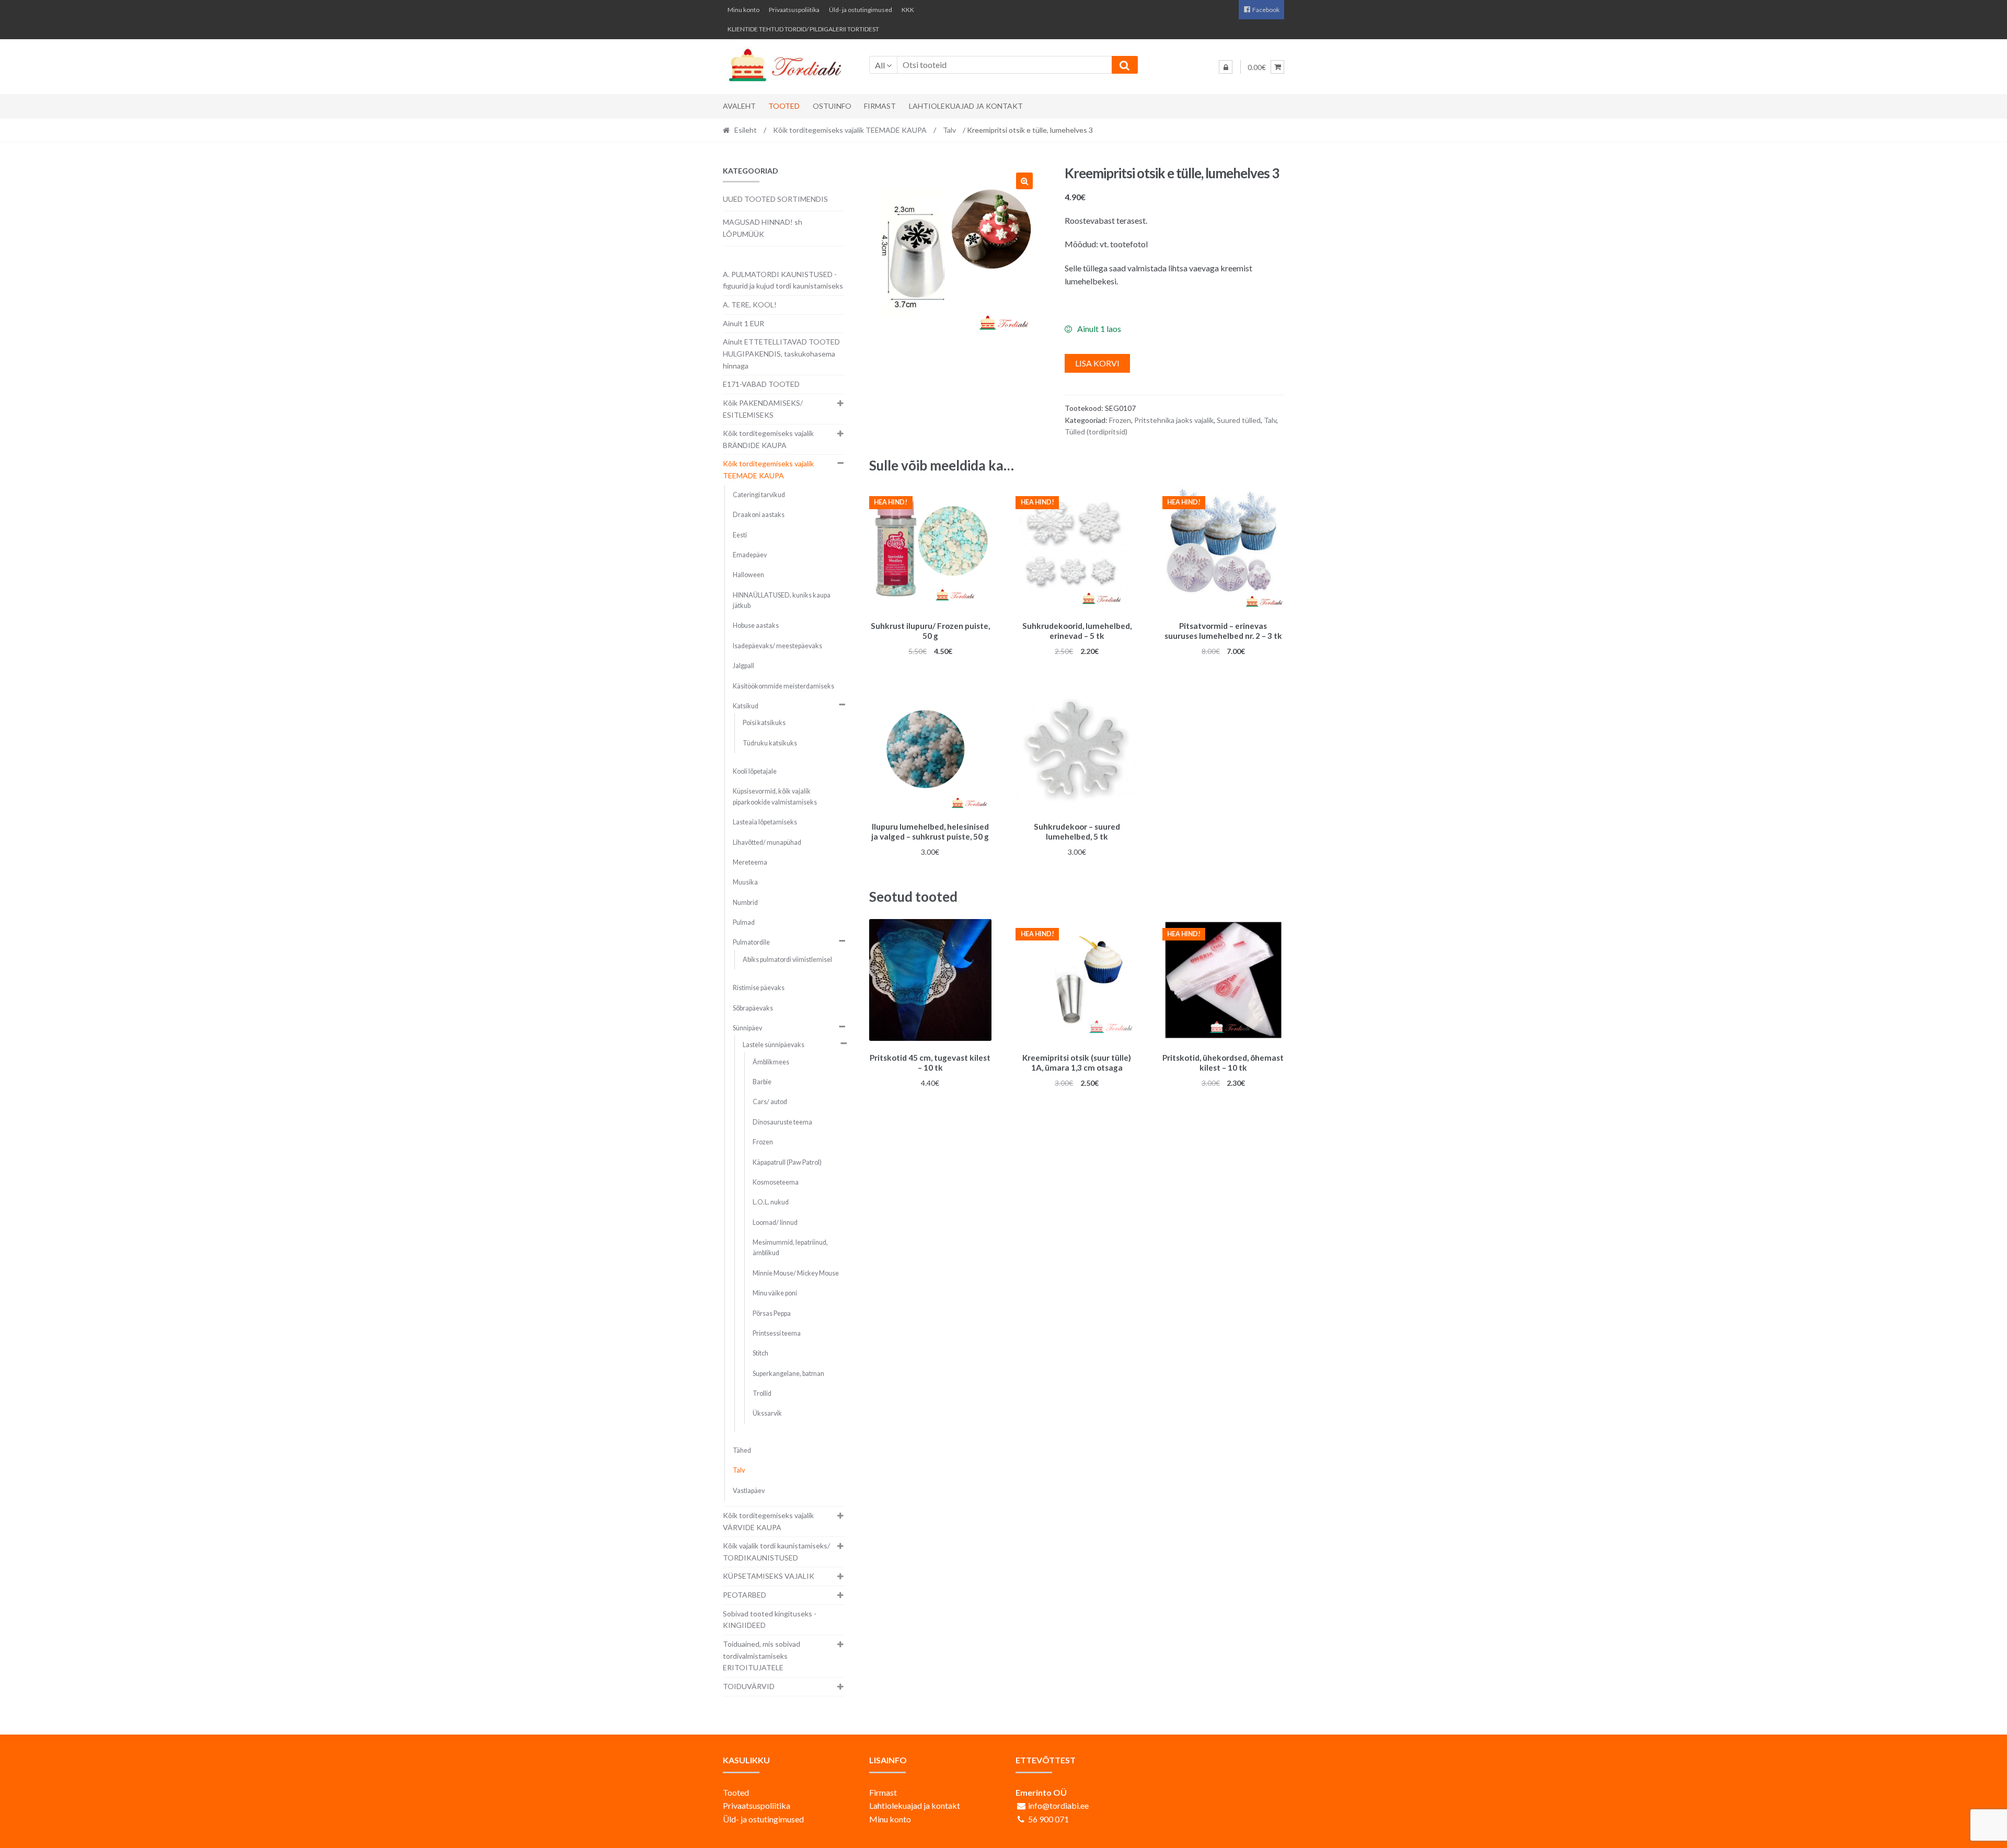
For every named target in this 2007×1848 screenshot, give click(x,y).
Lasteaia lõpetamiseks (765, 822)
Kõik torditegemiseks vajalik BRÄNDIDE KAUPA (768, 439)
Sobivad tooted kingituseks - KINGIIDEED (770, 1620)
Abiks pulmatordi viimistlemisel (787, 960)
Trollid (762, 1393)
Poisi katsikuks (764, 723)
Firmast (880, 106)
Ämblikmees (771, 1062)
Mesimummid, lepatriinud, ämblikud (790, 1248)
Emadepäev (750, 555)
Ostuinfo (832, 106)
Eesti (740, 535)
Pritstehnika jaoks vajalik (1174, 420)
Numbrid (745, 903)
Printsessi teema (777, 1333)
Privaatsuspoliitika (794, 10)
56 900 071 (1048, 1819)
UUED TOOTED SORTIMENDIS (775, 199)
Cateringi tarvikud (759, 495)
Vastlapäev (749, 1491)
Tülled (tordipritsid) (1096, 432)
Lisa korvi (1097, 363)
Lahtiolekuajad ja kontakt (966, 106)
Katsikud (746, 706)
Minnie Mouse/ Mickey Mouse (796, 1273)
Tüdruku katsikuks (770, 743)
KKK (908, 10)
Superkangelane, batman (788, 1374)
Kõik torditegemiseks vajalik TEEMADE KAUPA (850, 130)
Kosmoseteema (776, 1182)
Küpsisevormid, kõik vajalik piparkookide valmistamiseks (775, 796)
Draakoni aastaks (759, 515)
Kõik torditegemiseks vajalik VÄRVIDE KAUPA (768, 1521)
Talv (949, 130)
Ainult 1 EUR (743, 323)
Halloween (748, 575)
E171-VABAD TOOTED (761, 384)
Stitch (760, 1353)
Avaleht (739, 106)
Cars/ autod (770, 1102)
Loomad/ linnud (775, 1223)
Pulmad (744, 922)
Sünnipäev (747, 1028)
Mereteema (750, 862)
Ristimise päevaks (759, 988)
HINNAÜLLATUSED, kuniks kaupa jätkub (782, 600)
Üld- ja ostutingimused (861, 10)
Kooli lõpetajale (755, 771)
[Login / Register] (1226, 67)
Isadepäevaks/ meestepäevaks (777, 646)
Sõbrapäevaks (753, 1008)
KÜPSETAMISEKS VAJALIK (769, 1576)
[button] (1024, 181)
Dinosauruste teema (782, 1122)
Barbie (762, 1082)
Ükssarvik (767, 1413)
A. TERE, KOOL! (750, 305)
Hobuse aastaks (756, 625)
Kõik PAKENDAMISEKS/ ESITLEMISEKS (763, 409)
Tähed (742, 1450)
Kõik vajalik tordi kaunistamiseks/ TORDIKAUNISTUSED (776, 1552)
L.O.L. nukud (771, 1202)
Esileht (746, 130)
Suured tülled (1239, 420)
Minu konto (743, 10)
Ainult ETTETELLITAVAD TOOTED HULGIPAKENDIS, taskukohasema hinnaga (781, 353)
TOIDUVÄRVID (749, 1686)
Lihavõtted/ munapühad (767, 842)
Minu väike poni (775, 1293)
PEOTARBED (745, 1595)
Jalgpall (743, 666)
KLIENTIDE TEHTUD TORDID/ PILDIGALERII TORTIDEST (803, 29)
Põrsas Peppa (772, 1313)
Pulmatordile (751, 942)
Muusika (745, 882)
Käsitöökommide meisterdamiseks (783, 686)
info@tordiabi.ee (1058, 1805)
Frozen (1120, 420)
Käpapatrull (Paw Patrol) (787, 1162)
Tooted (784, 106)
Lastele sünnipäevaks (774, 1045)
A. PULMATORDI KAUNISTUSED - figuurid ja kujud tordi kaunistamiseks (783, 280)
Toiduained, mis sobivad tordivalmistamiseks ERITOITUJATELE (762, 1656)
